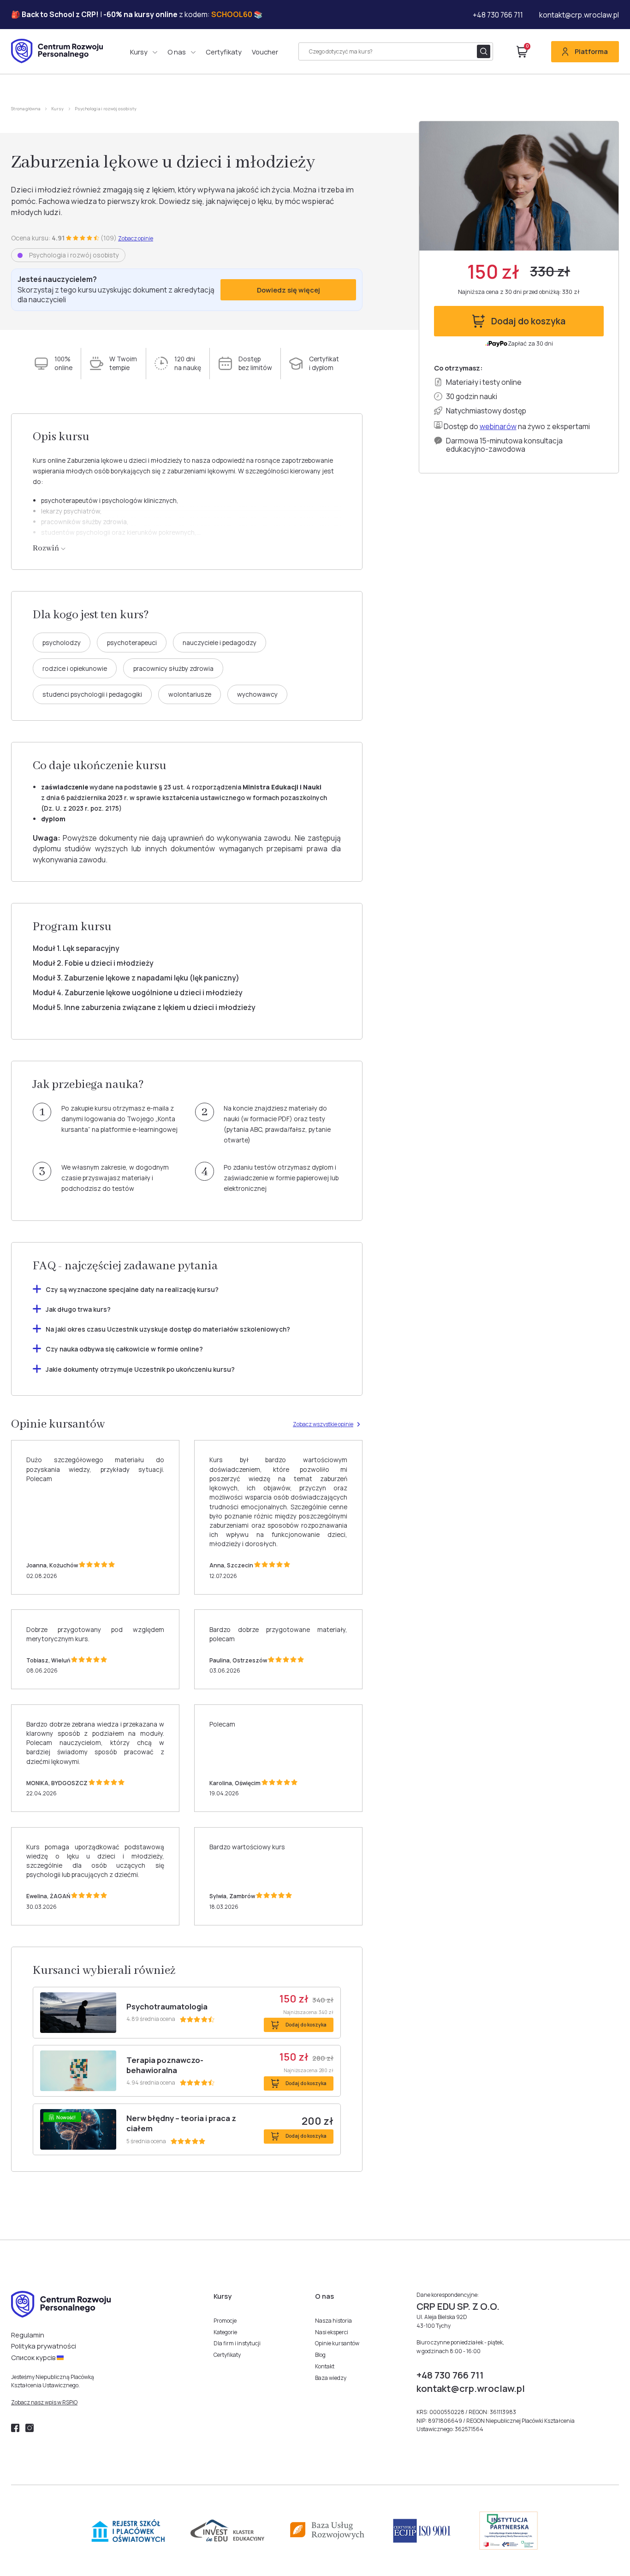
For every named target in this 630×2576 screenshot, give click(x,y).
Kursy (139, 52)
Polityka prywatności (44, 2346)
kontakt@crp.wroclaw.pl (579, 15)
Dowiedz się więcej (288, 290)
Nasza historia (333, 2321)
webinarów (498, 426)
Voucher (265, 52)
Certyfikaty (224, 52)
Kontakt (325, 2366)
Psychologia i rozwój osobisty (106, 109)
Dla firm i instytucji (237, 2343)
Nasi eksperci (332, 2332)
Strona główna (26, 109)
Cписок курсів (34, 2357)
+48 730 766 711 (498, 15)
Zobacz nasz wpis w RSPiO (44, 2402)
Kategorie (225, 2332)
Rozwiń (47, 548)
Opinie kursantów (337, 2343)
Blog (320, 2355)
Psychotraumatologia (167, 2007)
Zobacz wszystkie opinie (323, 1424)
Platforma (591, 51)
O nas (177, 52)
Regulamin (28, 2335)
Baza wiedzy (331, 2378)
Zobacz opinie (136, 239)
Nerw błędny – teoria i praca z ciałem (181, 2123)
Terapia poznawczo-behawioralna (165, 2065)
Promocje (225, 2321)
